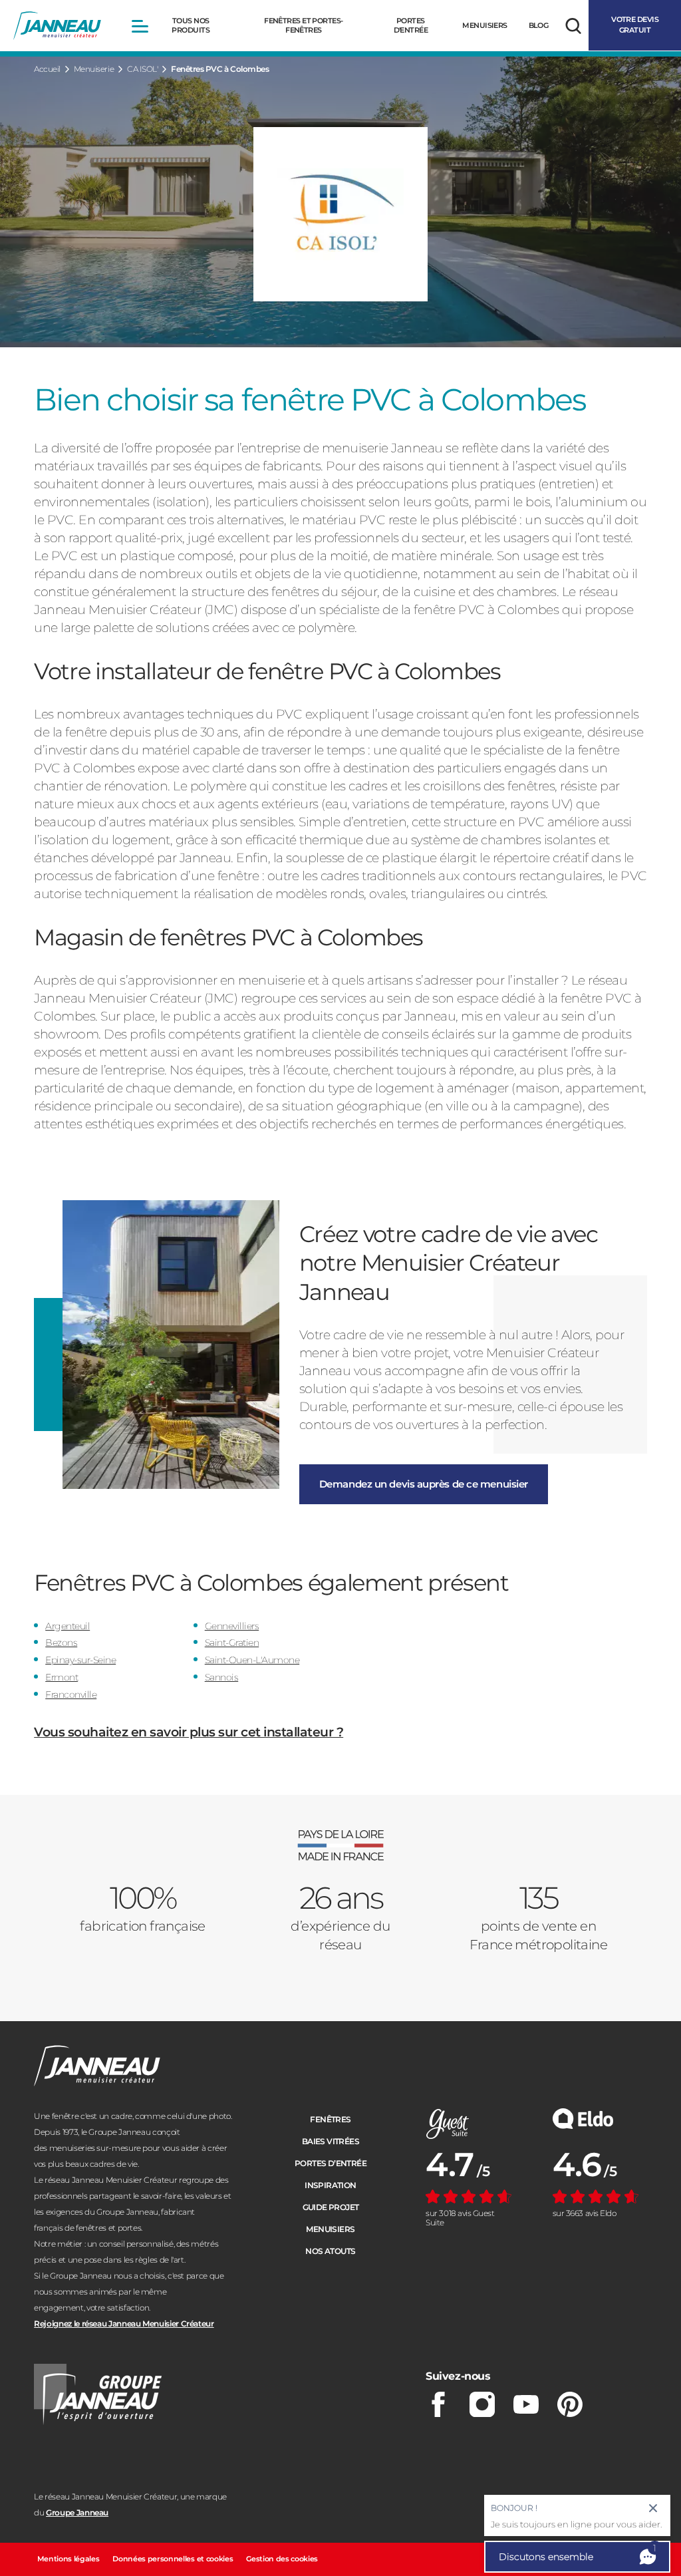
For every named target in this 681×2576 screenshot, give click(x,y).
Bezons (61, 1643)
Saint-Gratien (232, 1643)
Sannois (222, 1677)
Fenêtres (330, 2119)
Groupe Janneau (77, 2512)
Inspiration (330, 2185)
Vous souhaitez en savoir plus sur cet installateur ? (189, 1732)
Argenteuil (68, 1626)
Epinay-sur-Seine (80, 1660)
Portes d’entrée (331, 2163)
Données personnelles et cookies (173, 2559)
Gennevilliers (232, 1626)
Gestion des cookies (282, 2559)
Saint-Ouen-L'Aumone (252, 1660)
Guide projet (331, 2207)
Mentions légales (68, 2559)
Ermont (62, 1677)
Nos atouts (330, 2251)
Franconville (71, 1694)
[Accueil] (57, 26)
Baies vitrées (331, 2141)
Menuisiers (330, 2229)
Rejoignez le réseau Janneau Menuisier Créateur (124, 2324)
